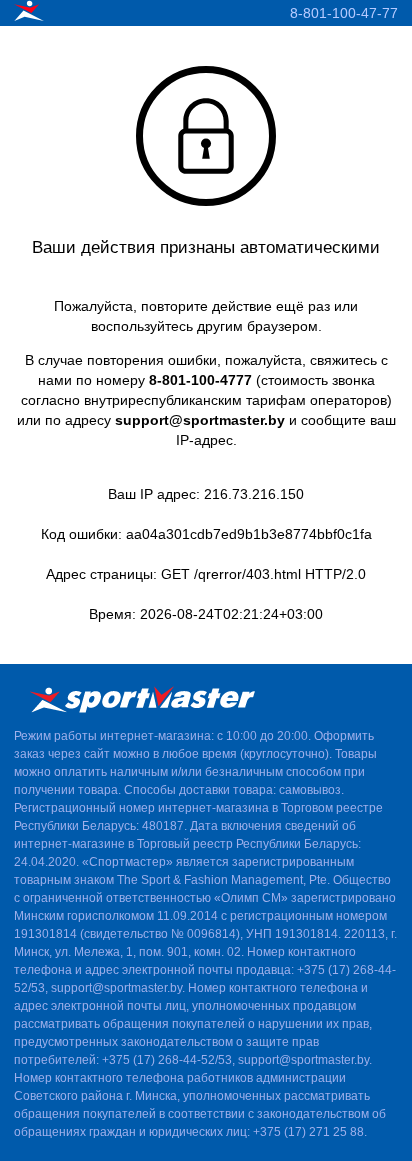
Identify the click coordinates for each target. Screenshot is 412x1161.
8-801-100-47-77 (344, 13)
